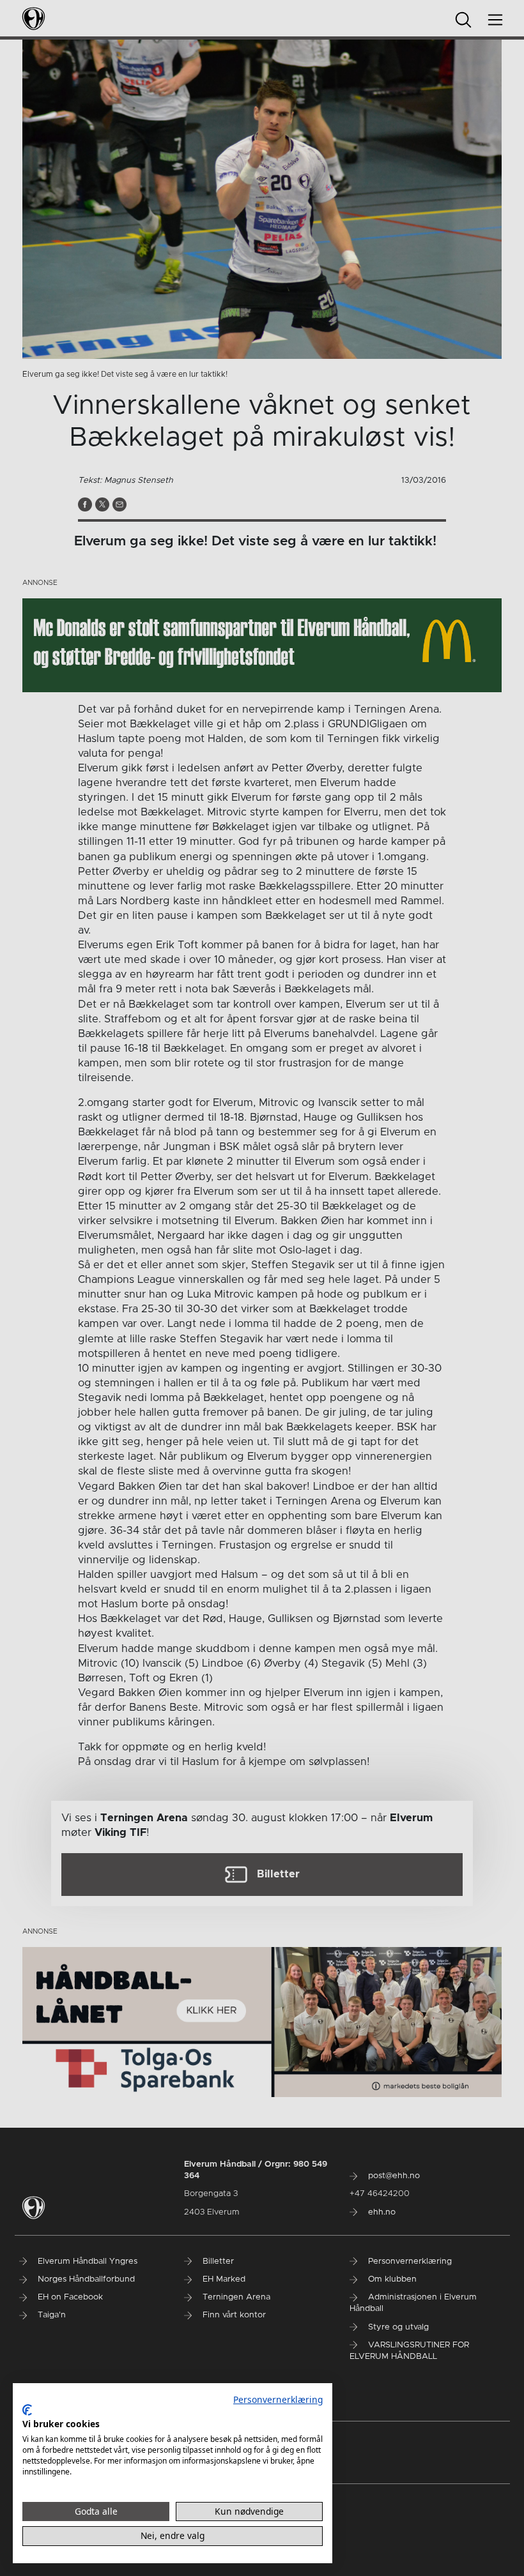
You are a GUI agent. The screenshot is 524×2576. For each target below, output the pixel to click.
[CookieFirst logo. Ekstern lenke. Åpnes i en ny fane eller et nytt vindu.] (27, 2410)
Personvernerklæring (278, 2399)
